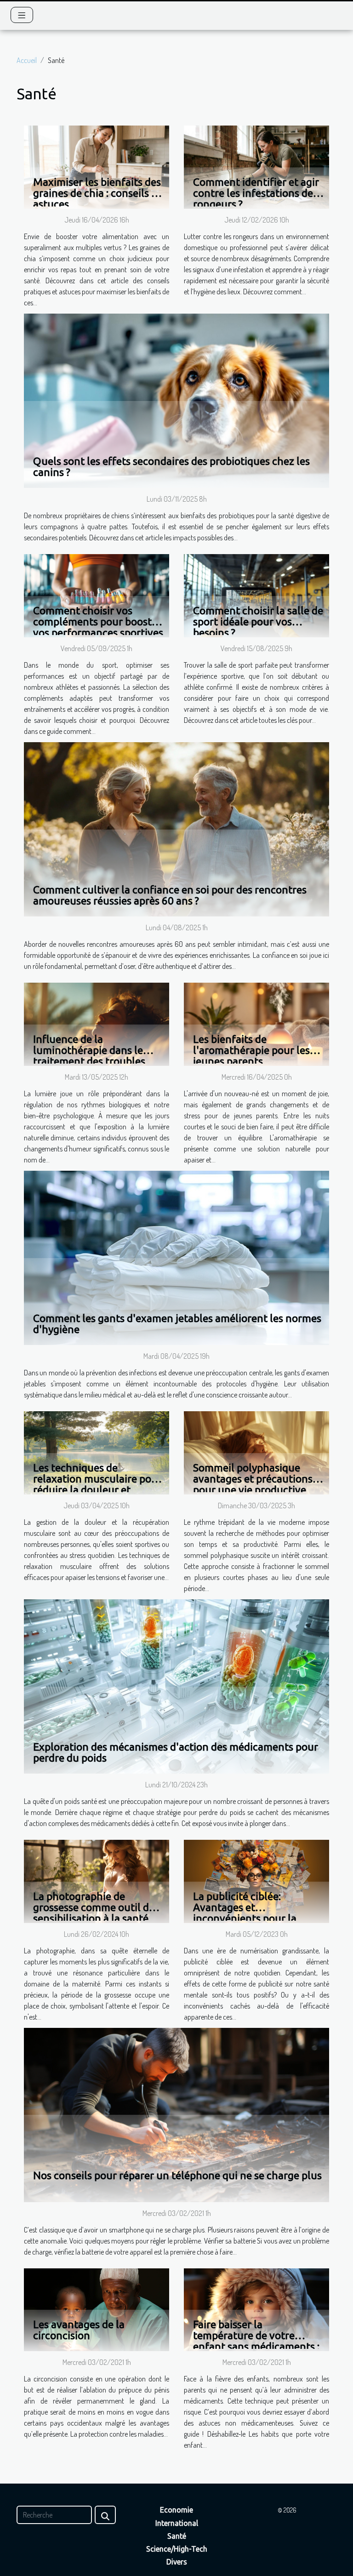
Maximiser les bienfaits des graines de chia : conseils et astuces (97, 193)
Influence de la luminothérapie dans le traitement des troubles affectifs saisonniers (89, 1056)
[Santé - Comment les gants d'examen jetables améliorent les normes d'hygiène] (176, 1257)
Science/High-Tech (177, 2549)
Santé (177, 2536)
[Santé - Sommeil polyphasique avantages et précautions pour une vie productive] (256, 1452)
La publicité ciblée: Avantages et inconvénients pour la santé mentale (245, 1913)
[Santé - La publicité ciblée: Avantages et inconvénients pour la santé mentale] (256, 1880)
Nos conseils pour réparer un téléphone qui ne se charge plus (177, 2175)
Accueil (27, 60)
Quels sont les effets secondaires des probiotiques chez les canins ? (171, 467)
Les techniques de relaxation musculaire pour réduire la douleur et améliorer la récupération (97, 1484)
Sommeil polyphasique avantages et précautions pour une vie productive (253, 1479)
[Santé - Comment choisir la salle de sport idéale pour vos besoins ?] (256, 595)
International (177, 2523)
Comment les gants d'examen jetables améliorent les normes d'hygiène (177, 1324)
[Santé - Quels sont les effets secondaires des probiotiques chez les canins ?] (176, 400)
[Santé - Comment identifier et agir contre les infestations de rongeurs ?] (256, 166)
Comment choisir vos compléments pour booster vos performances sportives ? (98, 627)
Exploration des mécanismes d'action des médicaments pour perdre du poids (176, 1752)
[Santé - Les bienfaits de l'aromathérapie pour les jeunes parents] (256, 1024)
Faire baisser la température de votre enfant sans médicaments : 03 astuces (256, 2341)
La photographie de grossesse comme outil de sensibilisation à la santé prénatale (94, 1913)
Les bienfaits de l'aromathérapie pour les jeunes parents (251, 1050)
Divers (177, 2562)
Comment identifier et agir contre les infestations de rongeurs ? (256, 193)
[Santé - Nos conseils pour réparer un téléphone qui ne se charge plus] (176, 2114)
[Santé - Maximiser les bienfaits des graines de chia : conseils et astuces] (97, 166)
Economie (176, 2510)
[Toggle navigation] (22, 15)
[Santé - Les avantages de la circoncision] (97, 2309)
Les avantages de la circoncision (79, 2330)
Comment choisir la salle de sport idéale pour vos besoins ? (258, 621)
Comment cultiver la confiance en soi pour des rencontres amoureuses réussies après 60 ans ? (170, 895)
